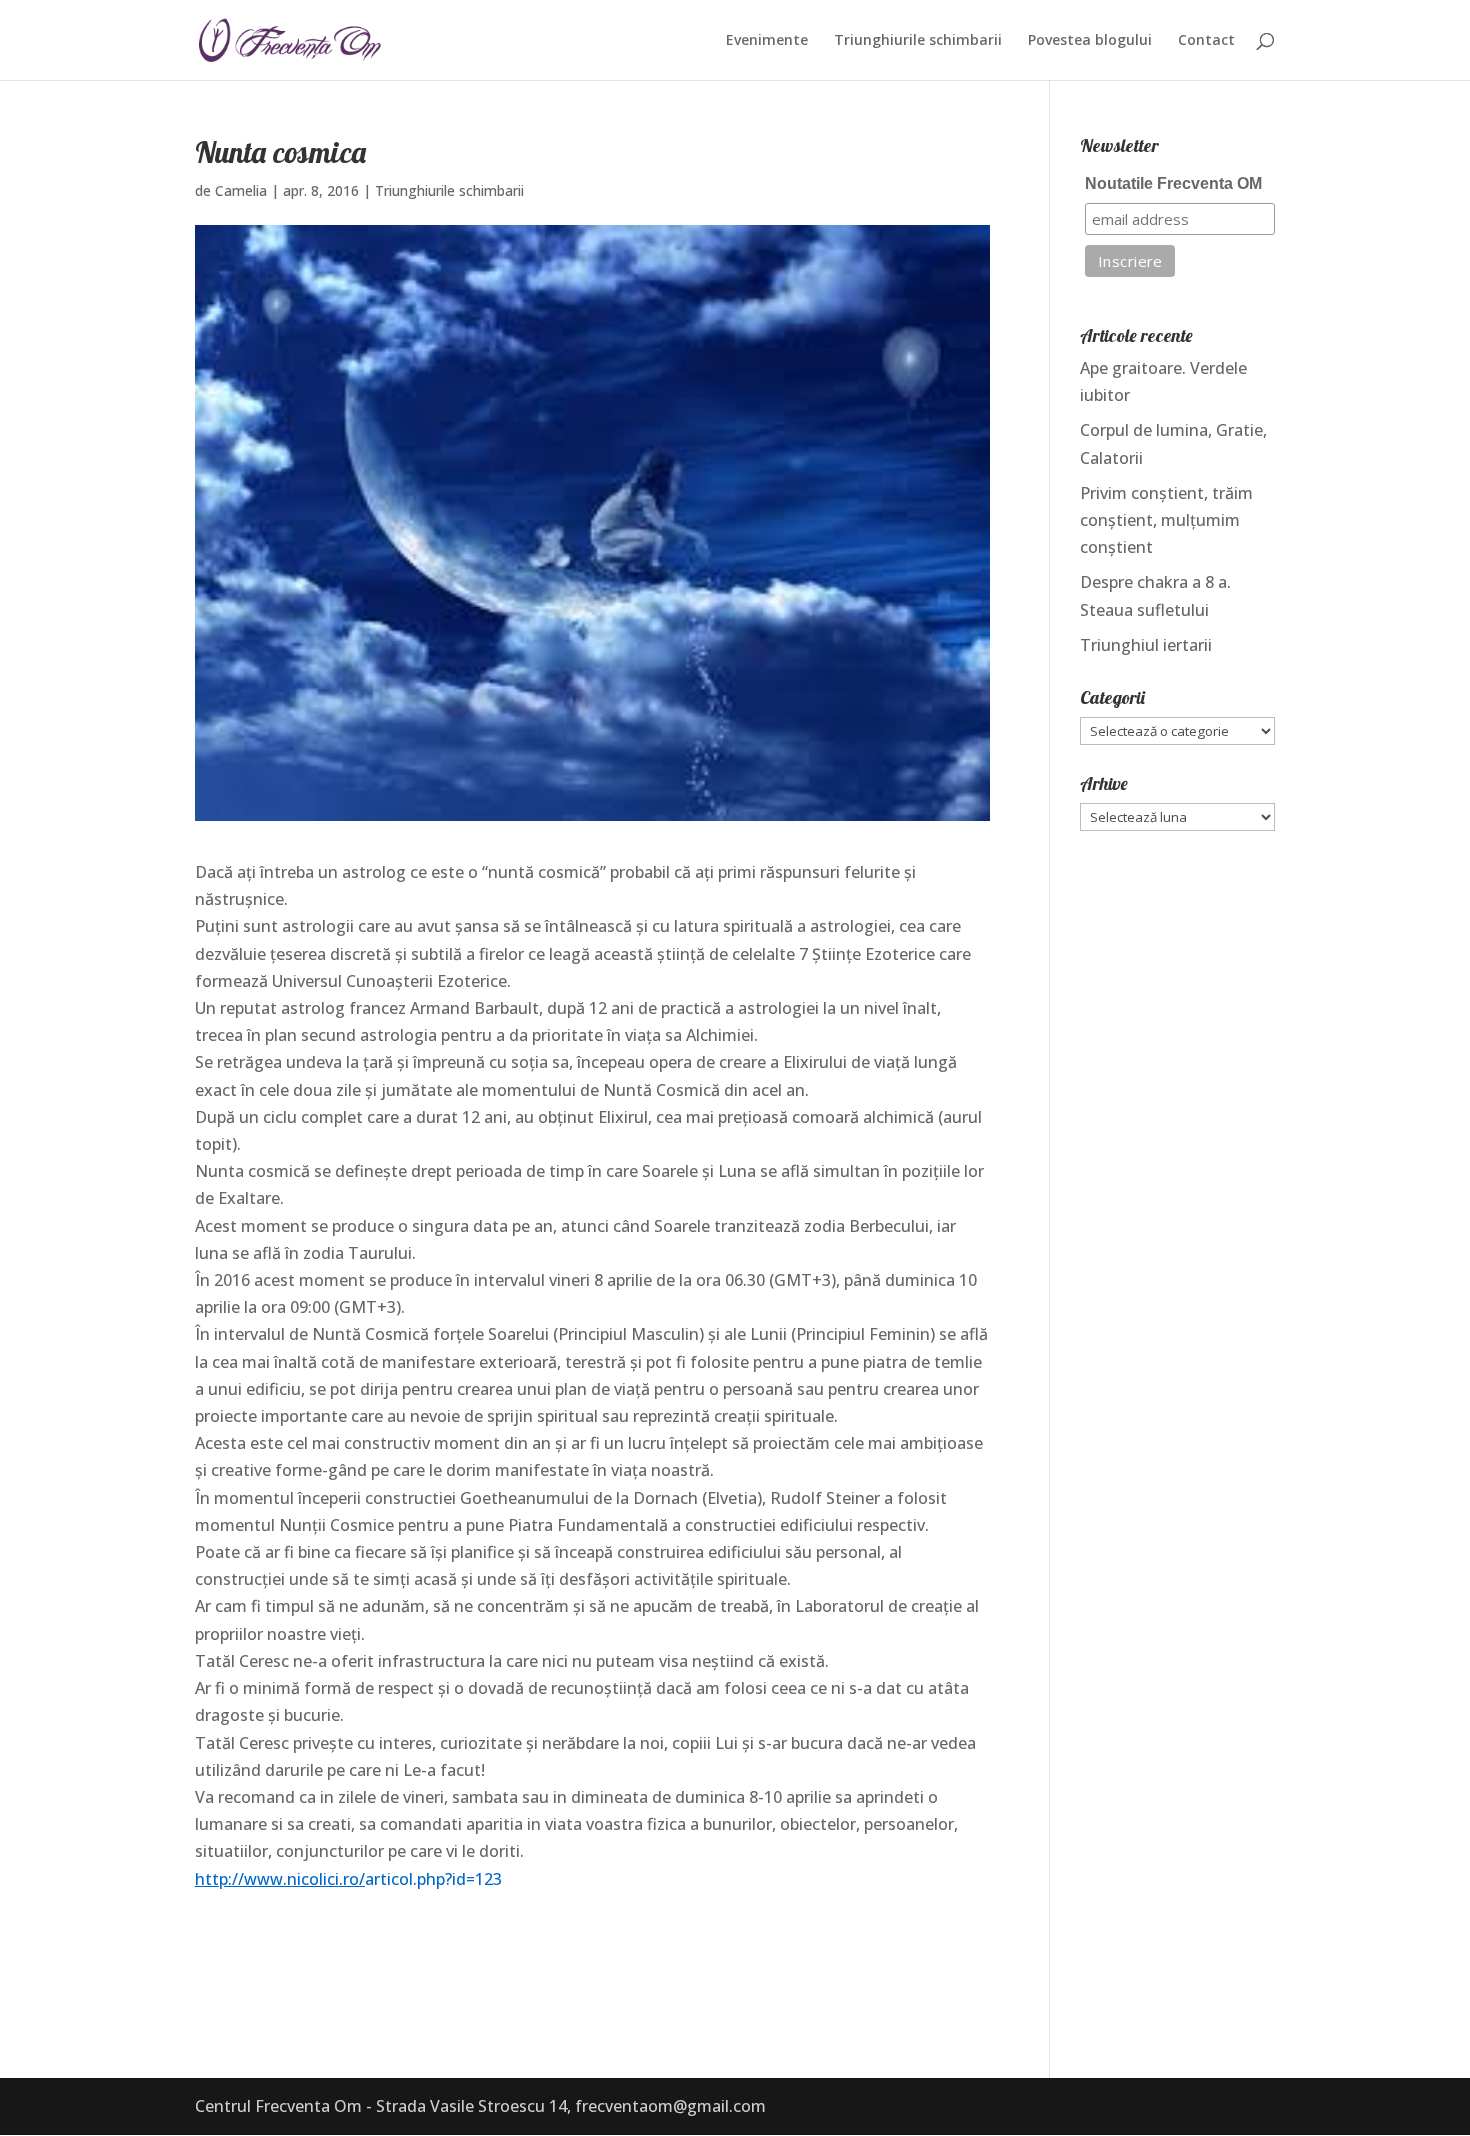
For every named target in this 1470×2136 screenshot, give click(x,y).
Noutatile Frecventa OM (1173, 183)
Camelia (241, 190)
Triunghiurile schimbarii (918, 41)
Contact (1206, 41)
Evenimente (767, 41)
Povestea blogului (1090, 41)
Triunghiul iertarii (1146, 645)
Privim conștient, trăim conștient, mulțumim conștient (1166, 520)
